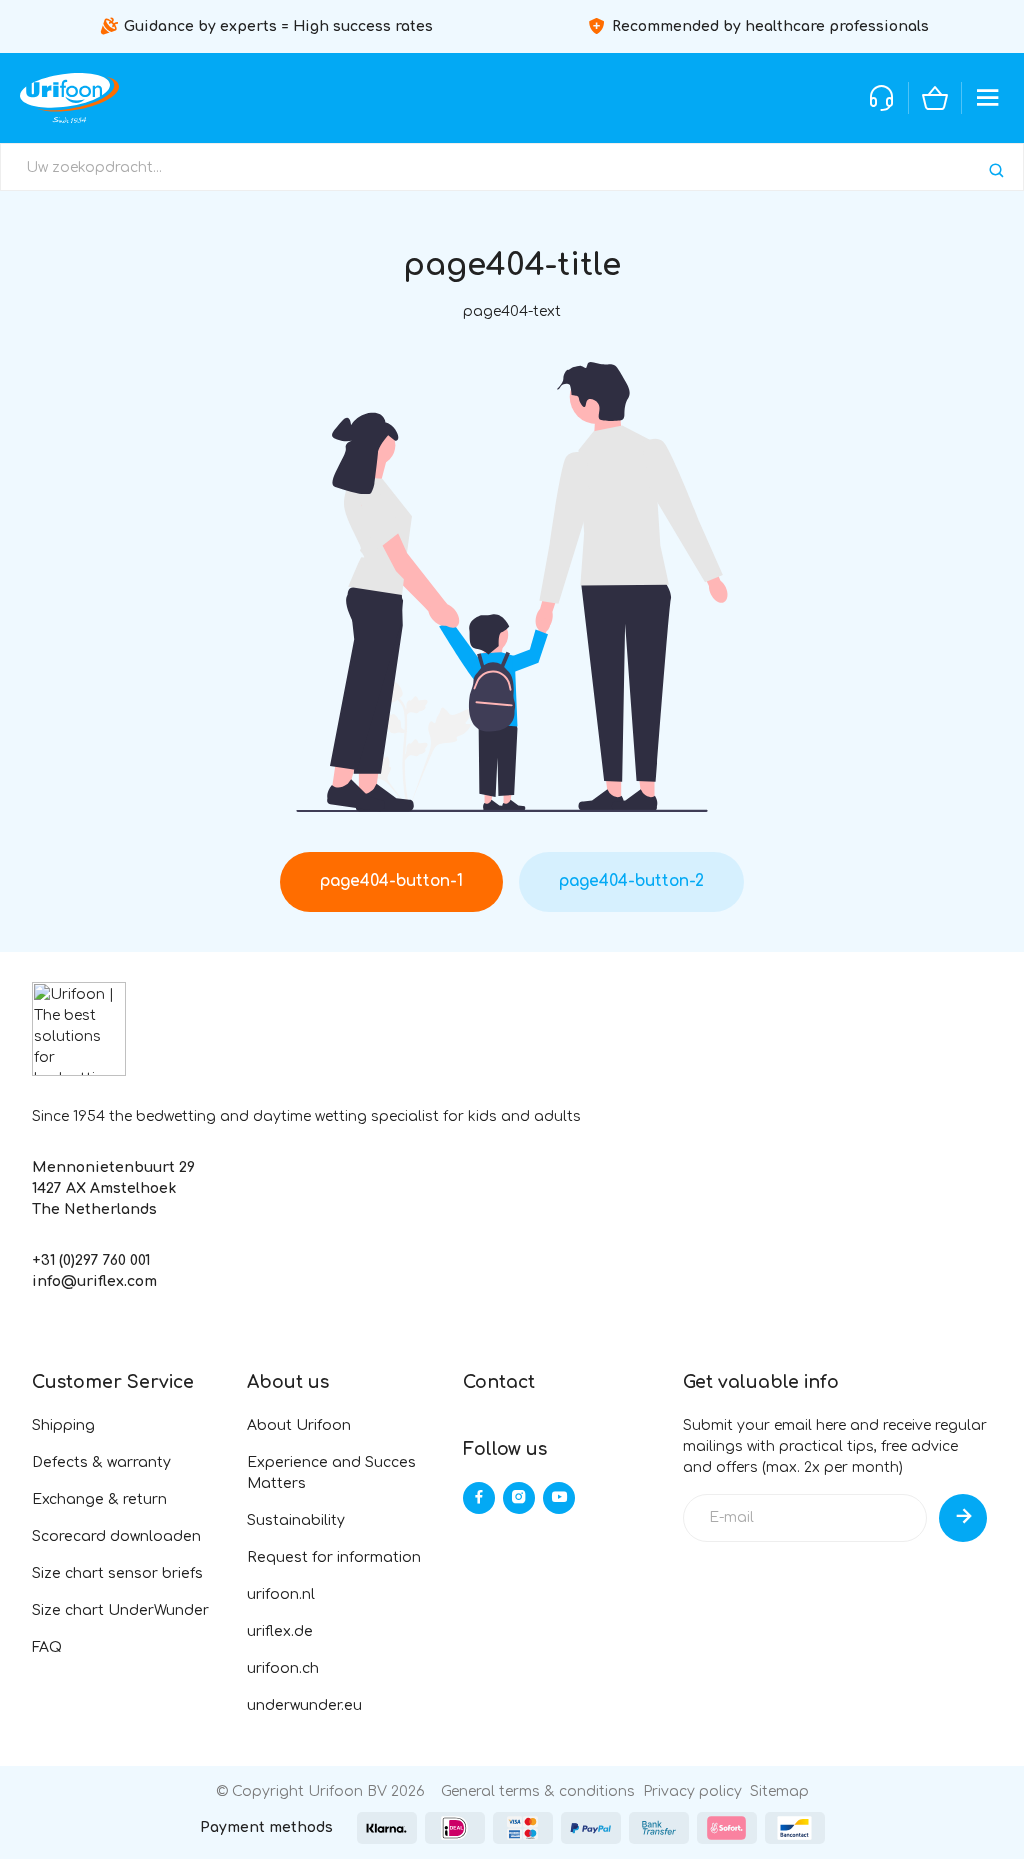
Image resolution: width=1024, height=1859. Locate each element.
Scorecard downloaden (116, 1536)
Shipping (63, 1425)
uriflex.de (280, 1631)
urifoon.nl (281, 1594)
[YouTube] (559, 1498)
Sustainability (296, 1520)
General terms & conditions (538, 1791)
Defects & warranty (101, 1462)
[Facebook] (479, 1498)
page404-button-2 (631, 881)
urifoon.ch (283, 1668)
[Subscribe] (963, 1518)
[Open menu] (988, 98)
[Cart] (935, 98)
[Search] (996, 170)
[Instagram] (519, 1498)
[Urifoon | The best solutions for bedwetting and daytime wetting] (69, 98)
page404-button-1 (391, 881)
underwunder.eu (304, 1705)
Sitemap (779, 1791)
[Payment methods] (387, 1828)
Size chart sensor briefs (117, 1573)
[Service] (882, 98)
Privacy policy (692, 1791)
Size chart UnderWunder (120, 1610)
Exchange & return (99, 1499)
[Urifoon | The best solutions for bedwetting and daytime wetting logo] (79, 1028)
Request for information (334, 1557)
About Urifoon (299, 1425)
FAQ (47, 1647)
